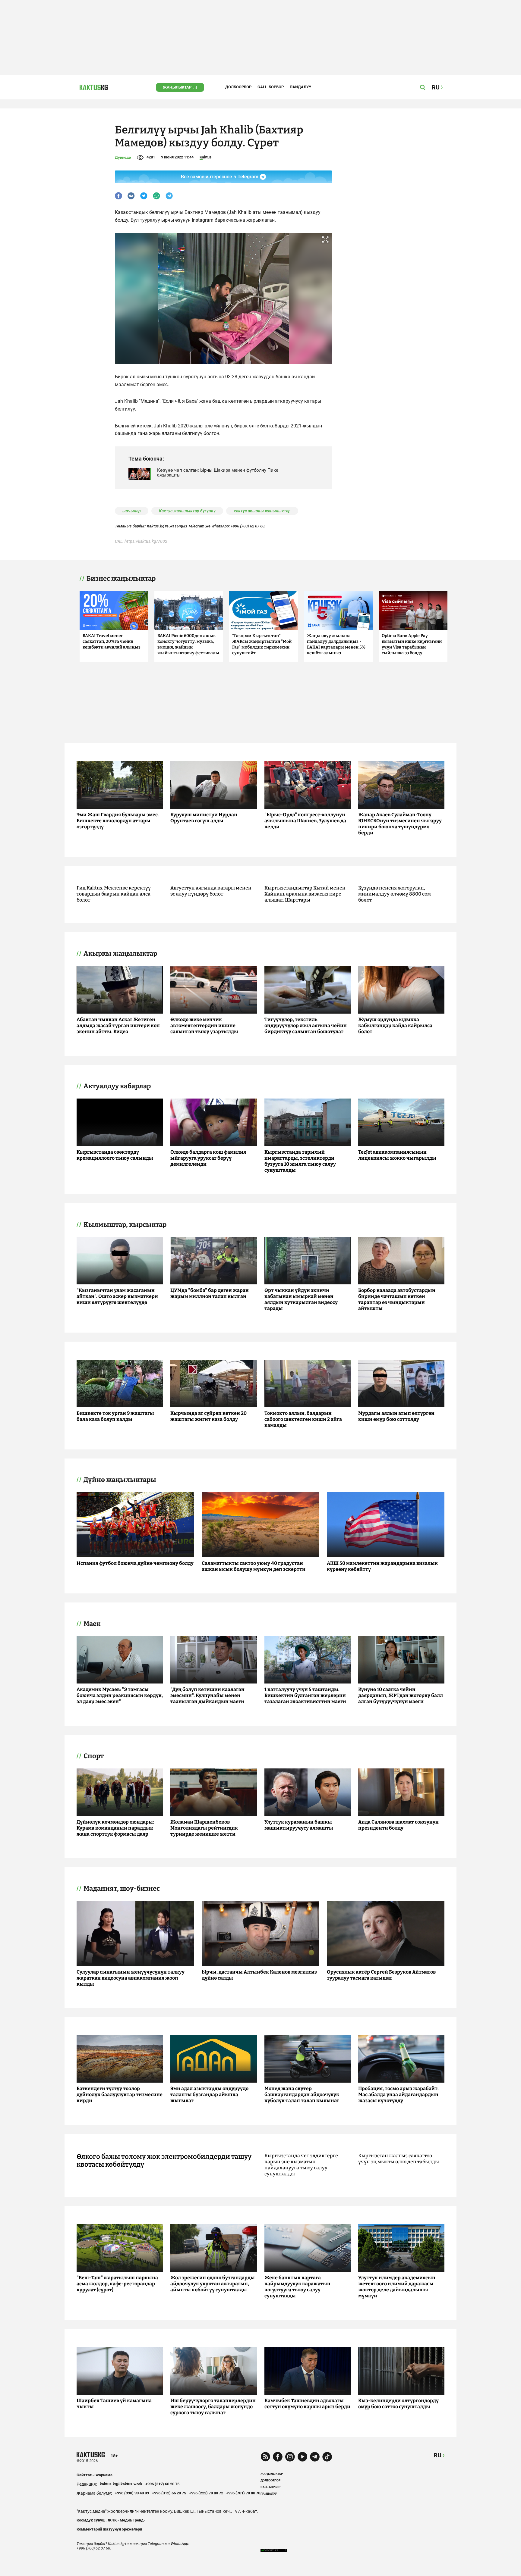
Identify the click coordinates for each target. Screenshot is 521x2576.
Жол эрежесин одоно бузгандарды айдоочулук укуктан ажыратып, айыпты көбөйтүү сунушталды (213, 2284)
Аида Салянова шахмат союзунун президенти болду (398, 1825)
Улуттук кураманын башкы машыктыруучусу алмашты (299, 1825)
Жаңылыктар (177, 87)
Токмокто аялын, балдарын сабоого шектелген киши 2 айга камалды (303, 1419)
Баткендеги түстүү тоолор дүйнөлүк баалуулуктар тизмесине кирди (120, 2095)
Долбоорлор (238, 87)
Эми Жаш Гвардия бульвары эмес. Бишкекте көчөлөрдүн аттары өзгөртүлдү (118, 821)
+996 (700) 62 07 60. (248, 526)
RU (437, 2455)
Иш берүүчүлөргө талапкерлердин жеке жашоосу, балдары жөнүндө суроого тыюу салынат (213, 2407)
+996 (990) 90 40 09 (132, 2493)
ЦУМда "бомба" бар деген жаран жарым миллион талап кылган (210, 1293)
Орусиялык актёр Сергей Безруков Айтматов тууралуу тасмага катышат (381, 1975)
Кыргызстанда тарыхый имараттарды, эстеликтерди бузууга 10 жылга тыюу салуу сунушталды (300, 1161)
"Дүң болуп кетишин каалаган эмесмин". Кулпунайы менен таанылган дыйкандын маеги (207, 1695)
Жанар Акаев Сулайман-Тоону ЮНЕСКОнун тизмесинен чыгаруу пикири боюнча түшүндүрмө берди (400, 824)
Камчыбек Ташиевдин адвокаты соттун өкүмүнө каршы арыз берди (307, 2404)
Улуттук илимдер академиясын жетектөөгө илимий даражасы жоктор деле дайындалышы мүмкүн (397, 2287)
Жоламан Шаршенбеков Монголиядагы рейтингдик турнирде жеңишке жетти (204, 1828)
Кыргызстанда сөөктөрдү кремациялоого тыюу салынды (115, 1155)
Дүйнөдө (123, 157)
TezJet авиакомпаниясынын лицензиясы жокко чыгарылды (397, 1155)
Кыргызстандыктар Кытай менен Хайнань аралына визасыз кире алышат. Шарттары (305, 894)
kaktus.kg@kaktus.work (121, 2484)
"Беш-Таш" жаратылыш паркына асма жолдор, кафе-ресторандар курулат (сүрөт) (117, 2284)
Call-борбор (271, 87)
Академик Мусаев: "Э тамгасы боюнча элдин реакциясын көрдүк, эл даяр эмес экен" (120, 1695)
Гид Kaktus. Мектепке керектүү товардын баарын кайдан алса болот (114, 894)
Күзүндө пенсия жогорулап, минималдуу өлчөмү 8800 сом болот (395, 894)
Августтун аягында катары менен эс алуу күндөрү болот (211, 891)
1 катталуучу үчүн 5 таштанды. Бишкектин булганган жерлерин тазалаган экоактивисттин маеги (305, 1695)
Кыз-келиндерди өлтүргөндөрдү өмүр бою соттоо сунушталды (398, 2404)
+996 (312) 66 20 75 (162, 2484)
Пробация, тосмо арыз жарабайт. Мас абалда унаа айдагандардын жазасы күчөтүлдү (398, 2095)
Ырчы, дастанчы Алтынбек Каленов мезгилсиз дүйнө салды (259, 1975)
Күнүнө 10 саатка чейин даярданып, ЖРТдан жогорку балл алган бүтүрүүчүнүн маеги (401, 1695)
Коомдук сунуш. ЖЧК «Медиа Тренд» (111, 2520)
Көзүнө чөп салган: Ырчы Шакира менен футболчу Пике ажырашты (218, 473)
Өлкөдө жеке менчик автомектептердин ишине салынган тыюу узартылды (204, 1025)
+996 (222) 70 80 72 (206, 2493)
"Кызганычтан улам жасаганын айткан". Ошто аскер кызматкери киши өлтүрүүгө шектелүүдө (117, 1296)
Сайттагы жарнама (95, 2475)
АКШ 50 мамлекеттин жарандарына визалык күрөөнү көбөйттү (382, 1566)
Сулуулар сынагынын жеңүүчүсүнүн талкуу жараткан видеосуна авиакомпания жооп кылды (131, 1978)
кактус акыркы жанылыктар (262, 511)
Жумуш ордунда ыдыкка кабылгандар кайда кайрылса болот (395, 1025)
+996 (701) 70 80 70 (243, 2493)
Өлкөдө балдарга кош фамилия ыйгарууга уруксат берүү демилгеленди (208, 1158)
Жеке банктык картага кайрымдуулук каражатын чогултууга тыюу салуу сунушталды (297, 2287)
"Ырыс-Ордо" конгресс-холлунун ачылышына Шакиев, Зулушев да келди (305, 821)
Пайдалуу (300, 87)
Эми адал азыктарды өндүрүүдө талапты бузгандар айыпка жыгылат (209, 2095)
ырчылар (132, 511)
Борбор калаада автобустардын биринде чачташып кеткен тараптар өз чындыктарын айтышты (397, 1299)
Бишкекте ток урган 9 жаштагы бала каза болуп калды (115, 1416)
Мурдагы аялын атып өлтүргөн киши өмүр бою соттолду (396, 1416)
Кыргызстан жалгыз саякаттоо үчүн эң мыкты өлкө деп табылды (399, 2159)
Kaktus (206, 157)
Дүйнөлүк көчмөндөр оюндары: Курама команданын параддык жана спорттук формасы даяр (115, 1828)
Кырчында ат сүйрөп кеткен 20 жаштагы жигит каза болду (208, 1416)
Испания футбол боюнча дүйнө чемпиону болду (135, 1563)
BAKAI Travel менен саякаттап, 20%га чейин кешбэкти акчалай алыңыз (112, 641)
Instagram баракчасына (219, 220)
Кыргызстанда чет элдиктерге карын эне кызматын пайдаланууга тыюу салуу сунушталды (301, 2165)
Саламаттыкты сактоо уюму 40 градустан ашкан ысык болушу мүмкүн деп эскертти (254, 1566)
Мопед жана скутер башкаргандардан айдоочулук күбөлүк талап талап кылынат (302, 2095)
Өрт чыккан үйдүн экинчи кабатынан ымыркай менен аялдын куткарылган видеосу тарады (301, 1299)
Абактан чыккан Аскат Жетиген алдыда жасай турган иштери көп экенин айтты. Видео (118, 1025)
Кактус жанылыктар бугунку (187, 511)
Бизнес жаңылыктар (121, 579)
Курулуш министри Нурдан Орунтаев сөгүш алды (204, 818)
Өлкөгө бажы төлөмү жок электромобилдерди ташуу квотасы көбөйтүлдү (164, 2161)
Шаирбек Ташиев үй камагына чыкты (114, 2404)
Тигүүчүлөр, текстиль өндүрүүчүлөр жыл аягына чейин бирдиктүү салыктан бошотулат (306, 1025)
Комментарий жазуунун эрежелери (109, 2529)
